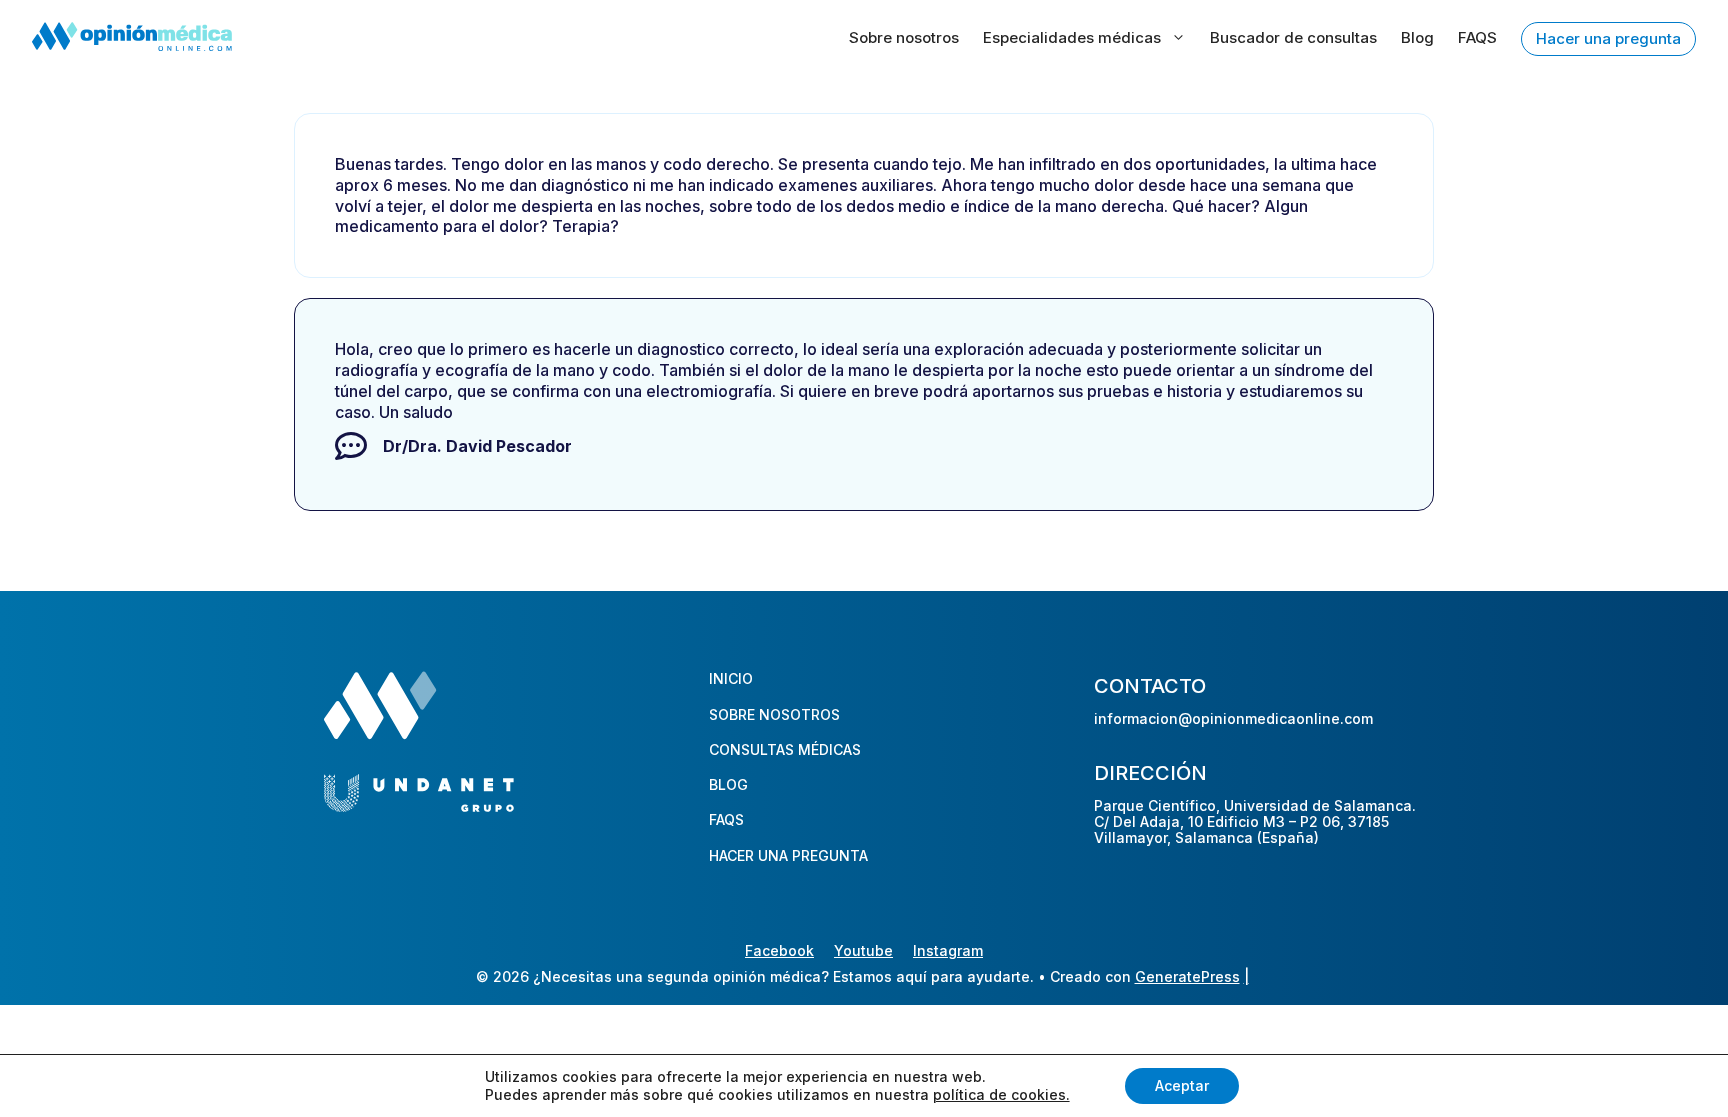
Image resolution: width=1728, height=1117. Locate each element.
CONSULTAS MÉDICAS (785, 749)
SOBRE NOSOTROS (774, 714)
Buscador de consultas (1293, 37)
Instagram (948, 950)
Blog (1417, 37)
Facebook (779, 950)
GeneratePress (1187, 976)
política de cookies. (1001, 1094)
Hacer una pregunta (1608, 38)
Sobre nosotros (904, 37)
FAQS (1477, 37)
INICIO (731, 678)
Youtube (863, 950)
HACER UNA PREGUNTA (788, 855)
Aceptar (1182, 1085)
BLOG (728, 784)
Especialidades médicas (1072, 37)
